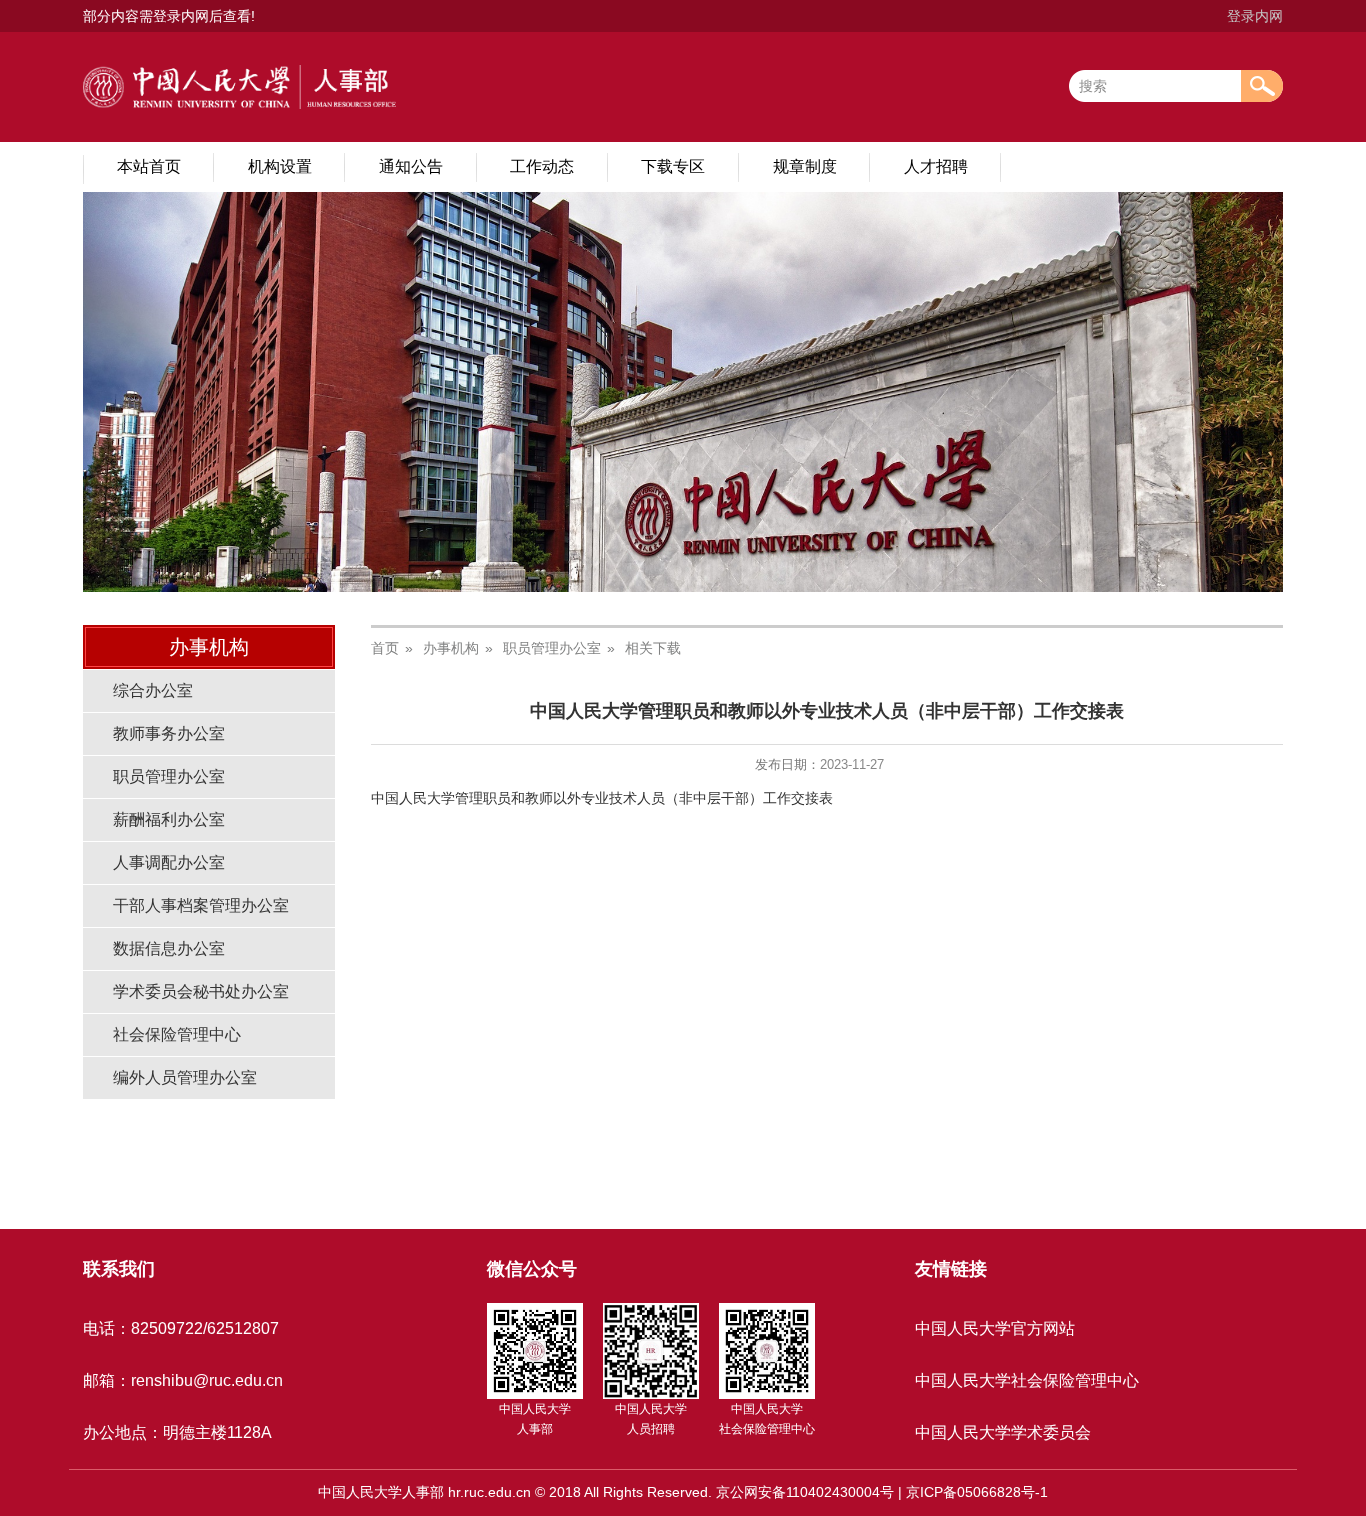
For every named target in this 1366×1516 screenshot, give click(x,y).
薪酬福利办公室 (169, 819)
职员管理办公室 (169, 776)
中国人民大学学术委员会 (1003, 1432)
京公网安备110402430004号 (805, 1492)
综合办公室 (153, 690)
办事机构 (451, 648)
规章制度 (805, 166)
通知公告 (411, 166)
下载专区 (673, 166)
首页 (385, 648)
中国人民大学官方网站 (995, 1328)
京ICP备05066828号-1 (977, 1492)
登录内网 (1255, 16)
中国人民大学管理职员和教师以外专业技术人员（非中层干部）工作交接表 (602, 798)
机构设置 (280, 166)
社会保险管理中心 (177, 1034)
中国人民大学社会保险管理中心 (1027, 1380)
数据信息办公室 (169, 948)
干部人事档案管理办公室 (201, 905)
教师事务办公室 (169, 733)
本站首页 (149, 166)
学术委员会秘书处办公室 (201, 991)
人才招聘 (936, 166)
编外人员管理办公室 (185, 1077)
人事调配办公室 (169, 862)
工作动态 (542, 166)
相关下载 (653, 648)
